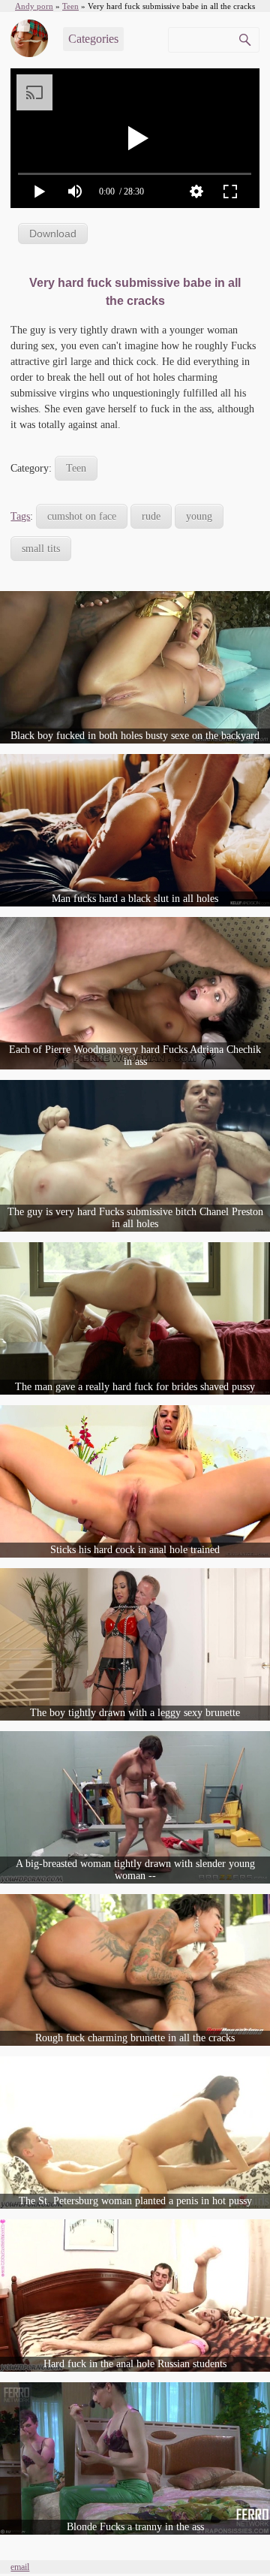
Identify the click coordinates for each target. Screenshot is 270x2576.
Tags (20, 516)
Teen (76, 468)
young (199, 516)
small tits (41, 549)
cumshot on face (82, 516)
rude (151, 516)
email (20, 2567)
